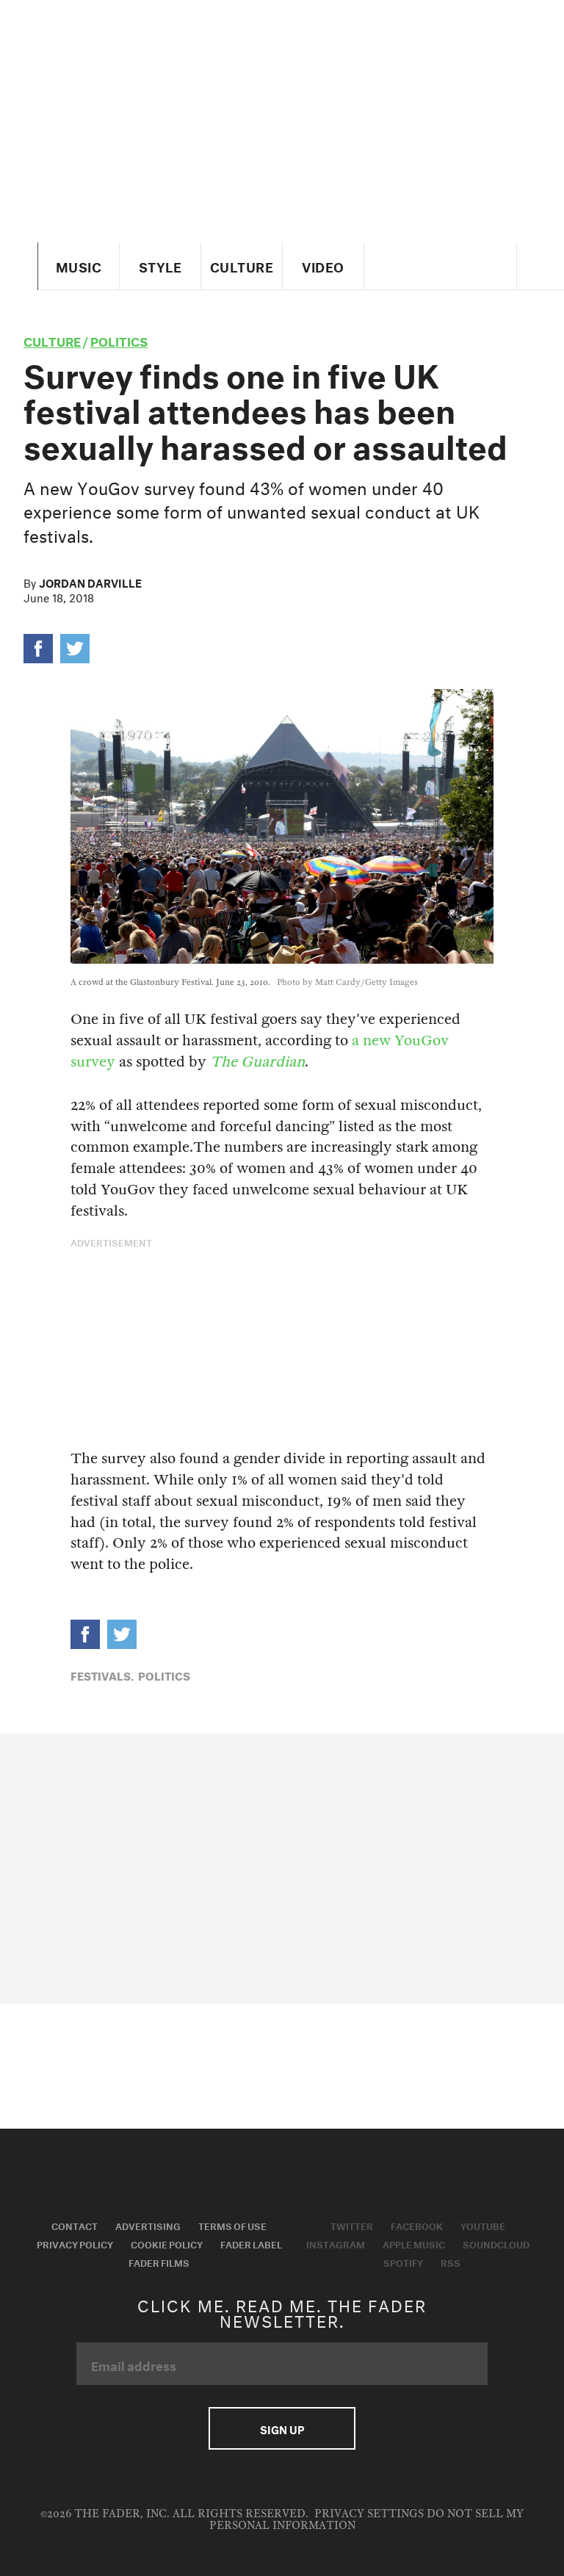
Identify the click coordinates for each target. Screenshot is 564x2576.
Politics (119, 340)
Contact (75, 2225)
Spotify (403, 2262)
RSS (451, 2262)
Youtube (483, 2225)
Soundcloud (496, 2243)
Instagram (336, 2243)
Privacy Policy (75, 2243)
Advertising (148, 2225)
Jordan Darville (90, 582)
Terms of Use (232, 2225)
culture (52, 340)
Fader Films (159, 2262)
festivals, (102, 1675)
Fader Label (251, 2243)
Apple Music (414, 2243)
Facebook (417, 2225)
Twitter (352, 2225)
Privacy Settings (369, 2514)
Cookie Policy (167, 2243)
